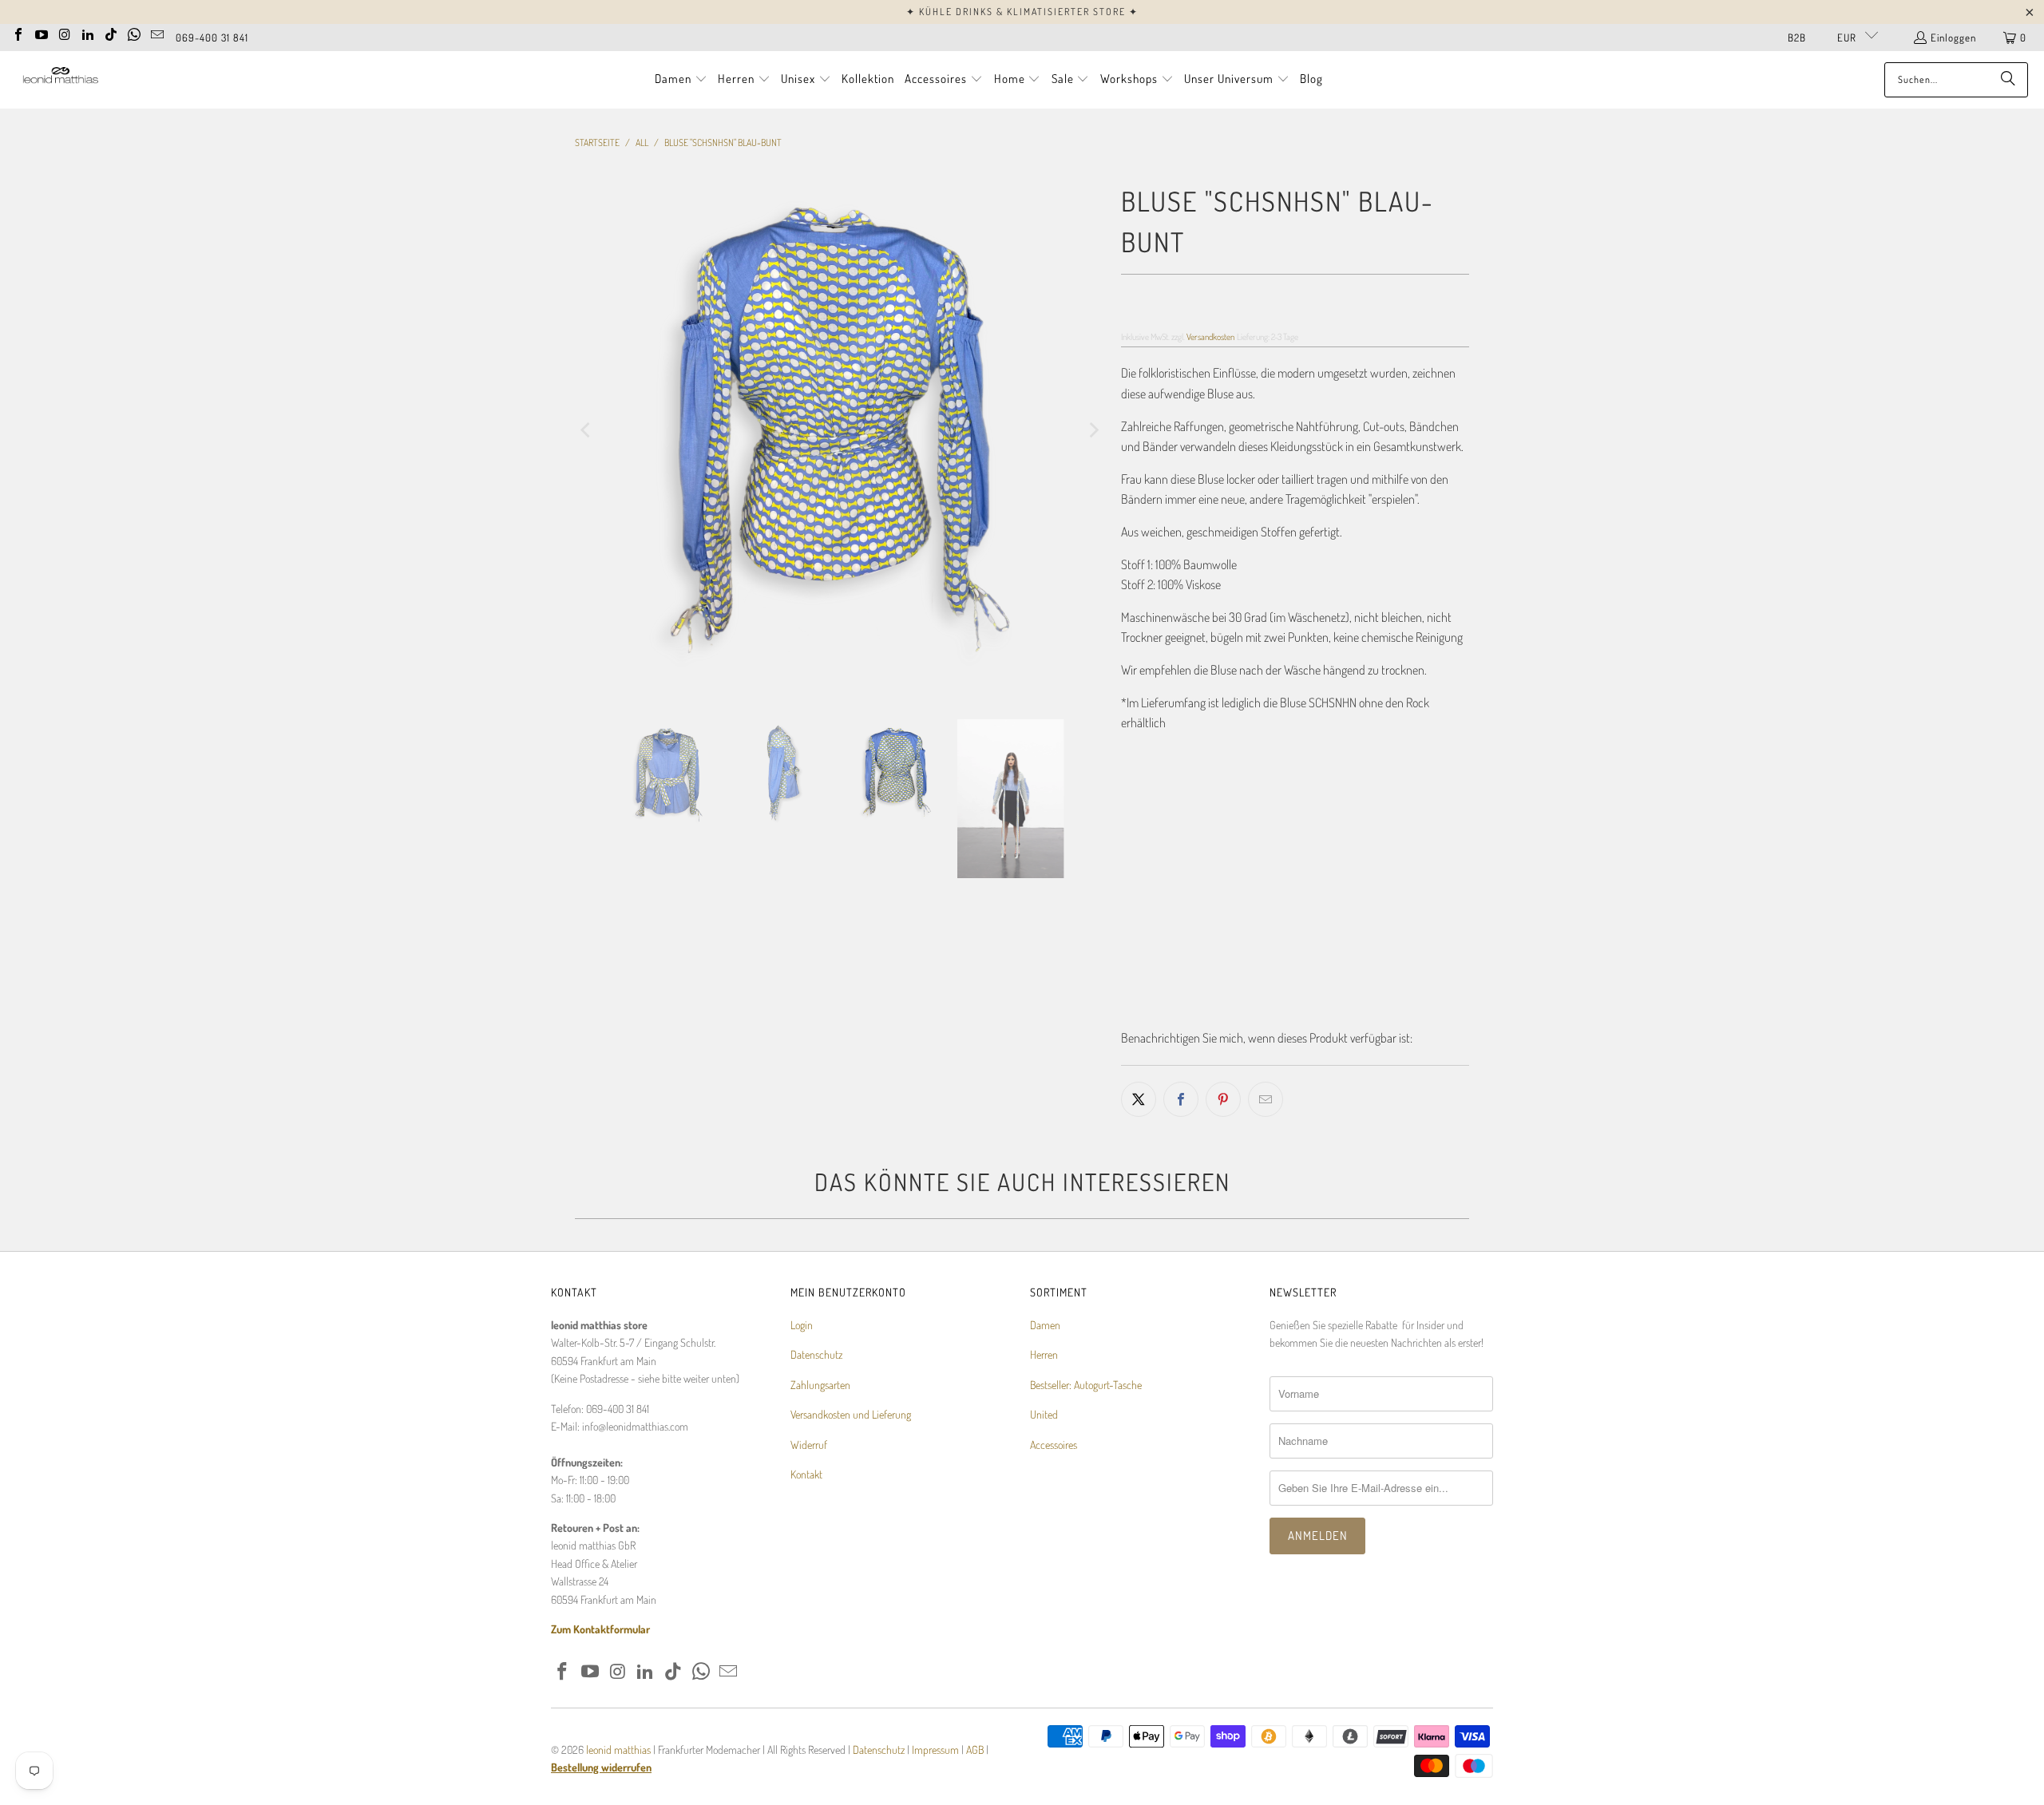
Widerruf (809, 1475)
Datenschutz (816, 1385)
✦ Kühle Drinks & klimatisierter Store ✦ (1022, 12)
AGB (975, 1780)
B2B (1797, 38)
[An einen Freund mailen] (1266, 1099)
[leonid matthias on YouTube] (42, 33)
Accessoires (1054, 1475)
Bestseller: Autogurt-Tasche (1086, 1415)
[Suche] (2008, 80)
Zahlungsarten (820, 1415)
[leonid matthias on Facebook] (18, 33)
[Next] (1093, 563)
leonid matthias (618, 1780)
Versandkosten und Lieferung (851, 1445)
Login (802, 1355)
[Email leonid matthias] (157, 33)
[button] (681, 80)
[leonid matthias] (60, 79)
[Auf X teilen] (1139, 1099)
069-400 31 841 (212, 38)
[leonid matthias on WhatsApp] (134, 33)
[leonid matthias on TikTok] (111, 33)
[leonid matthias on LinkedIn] (88, 33)
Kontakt (806, 1504)
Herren (1044, 1385)
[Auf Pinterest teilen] (1223, 1099)
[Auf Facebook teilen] (1181, 1099)
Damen (1045, 1355)
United (1044, 1445)
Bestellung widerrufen (601, 1798)
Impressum (937, 1780)
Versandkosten (1210, 336)
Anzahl (1135, 890)
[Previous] (587, 563)
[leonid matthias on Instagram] (65, 33)
